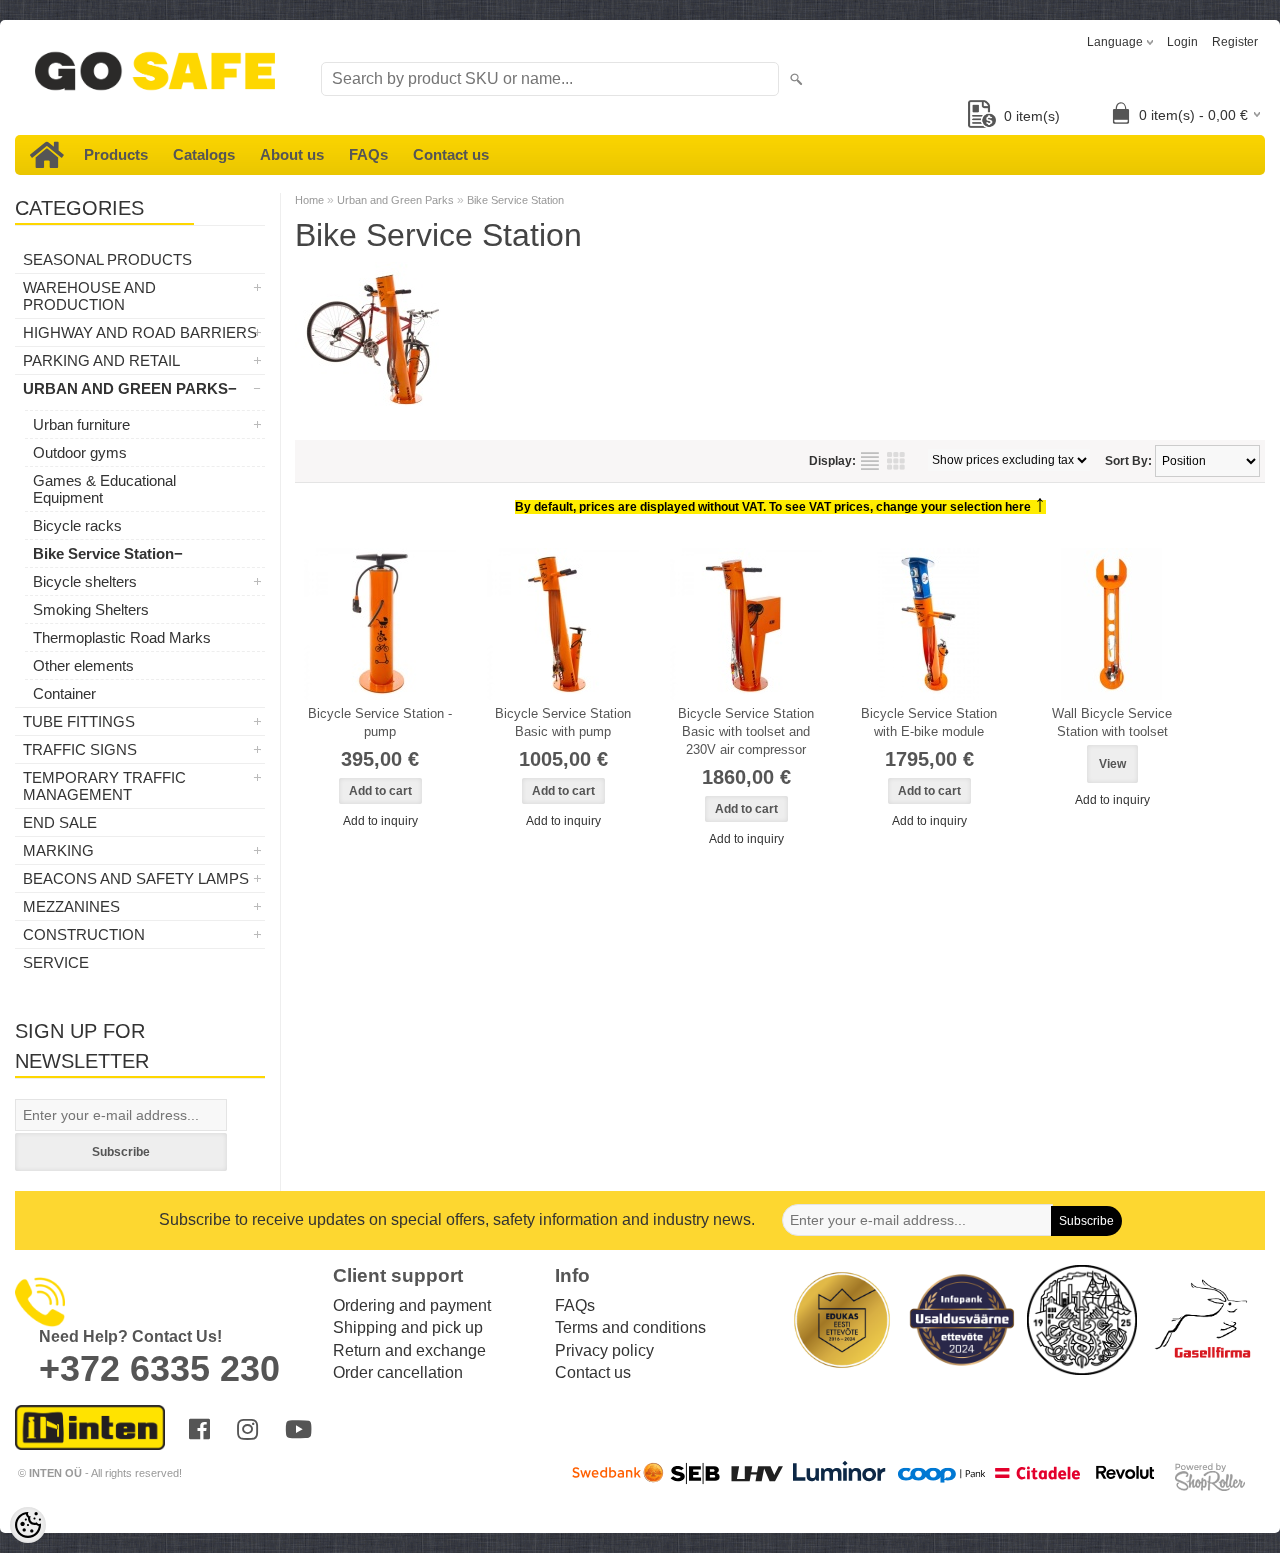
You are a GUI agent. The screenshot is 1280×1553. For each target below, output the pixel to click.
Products (116, 154)
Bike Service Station (103, 553)
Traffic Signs (80, 749)
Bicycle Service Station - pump (380, 722)
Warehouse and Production (89, 296)
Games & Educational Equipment (104, 489)
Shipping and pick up (408, 1327)
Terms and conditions (630, 1327)
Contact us (451, 154)
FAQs (368, 154)
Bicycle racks (77, 525)
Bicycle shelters (85, 581)
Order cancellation (398, 1372)
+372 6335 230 (159, 1368)
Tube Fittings (79, 721)
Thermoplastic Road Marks (122, 637)
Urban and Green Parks (125, 388)
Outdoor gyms (80, 452)
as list (870, 461)
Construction (84, 934)
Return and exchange (409, 1350)
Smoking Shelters (91, 609)
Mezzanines (71, 906)
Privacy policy (604, 1350)
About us (292, 154)
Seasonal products (107, 259)
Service (56, 962)
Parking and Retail (101, 360)
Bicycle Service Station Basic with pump (563, 722)
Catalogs (204, 154)
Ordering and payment (412, 1305)
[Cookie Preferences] (28, 1525)
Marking (58, 850)
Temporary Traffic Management (104, 786)
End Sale (60, 822)
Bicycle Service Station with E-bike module (929, 722)
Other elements (83, 665)
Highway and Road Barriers (140, 332)
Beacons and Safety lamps (136, 878)
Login (1182, 42)
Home (309, 200)
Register (1235, 42)
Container (64, 693)
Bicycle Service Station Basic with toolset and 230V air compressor (746, 731)
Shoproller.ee (1210, 1477)
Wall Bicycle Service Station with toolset (1112, 722)
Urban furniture (81, 424)
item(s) (1032, 116)
